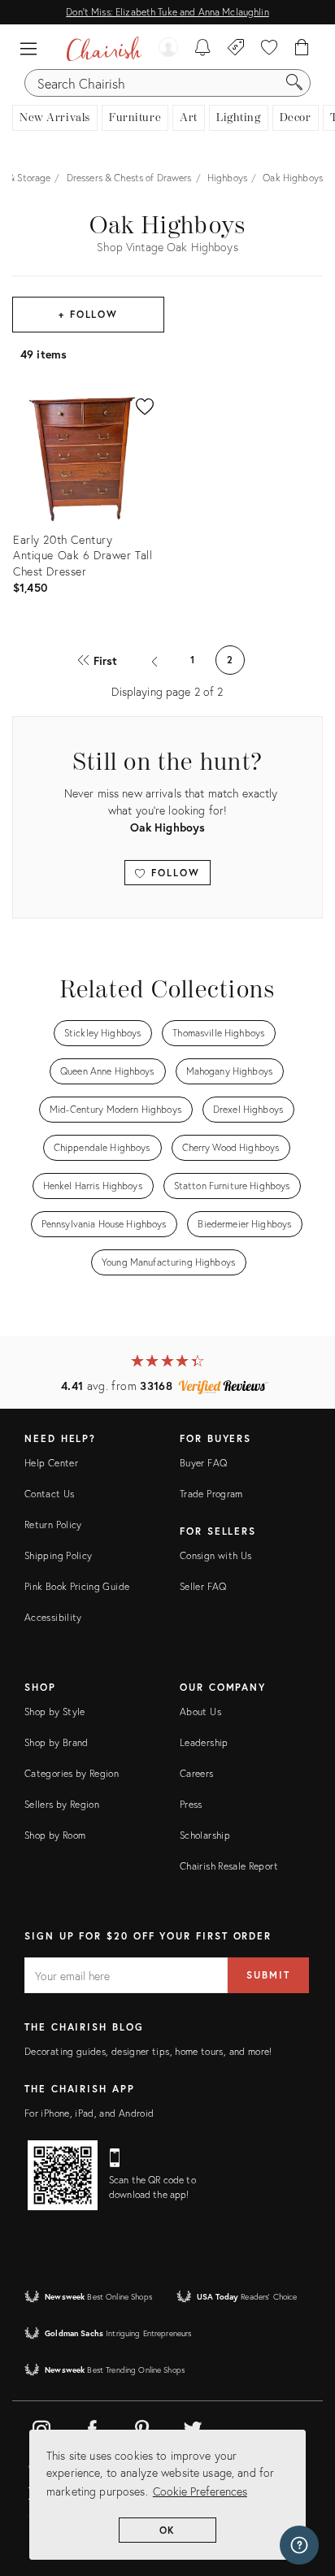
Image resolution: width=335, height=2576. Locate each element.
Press (191, 1804)
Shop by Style (55, 1712)
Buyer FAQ (203, 1463)
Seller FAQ (203, 1586)
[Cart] (302, 49)
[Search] (294, 83)
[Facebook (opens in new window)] (92, 2426)
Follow (173, 873)
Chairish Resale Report (229, 1866)
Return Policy (53, 1525)
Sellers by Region (62, 1804)
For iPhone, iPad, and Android (89, 2113)
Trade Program (211, 1494)
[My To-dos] (203, 49)
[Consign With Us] (236, 49)
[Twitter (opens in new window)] (193, 2426)
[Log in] (168, 49)
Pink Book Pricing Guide (77, 1586)
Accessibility (53, 1617)
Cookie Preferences (200, 2491)
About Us (200, 1712)
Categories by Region (72, 1773)
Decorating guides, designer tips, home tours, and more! (148, 2051)
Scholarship (205, 1835)
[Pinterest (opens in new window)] (142, 2426)
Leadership (204, 1742)
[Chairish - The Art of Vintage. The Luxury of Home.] (104, 49)
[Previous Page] (155, 660)
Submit (268, 1975)
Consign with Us (215, 1555)
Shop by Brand (57, 1742)
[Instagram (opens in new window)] (41, 2426)
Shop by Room (55, 1835)
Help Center (51, 1463)
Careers (197, 1773)
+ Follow (88, 314)
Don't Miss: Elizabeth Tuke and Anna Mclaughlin (167, 12)
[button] (33, 49)
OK (168, 2530)
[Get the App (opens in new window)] (63, 2175)
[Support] (299, 2545)
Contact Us (50, 1494)
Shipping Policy (58, 1555)
